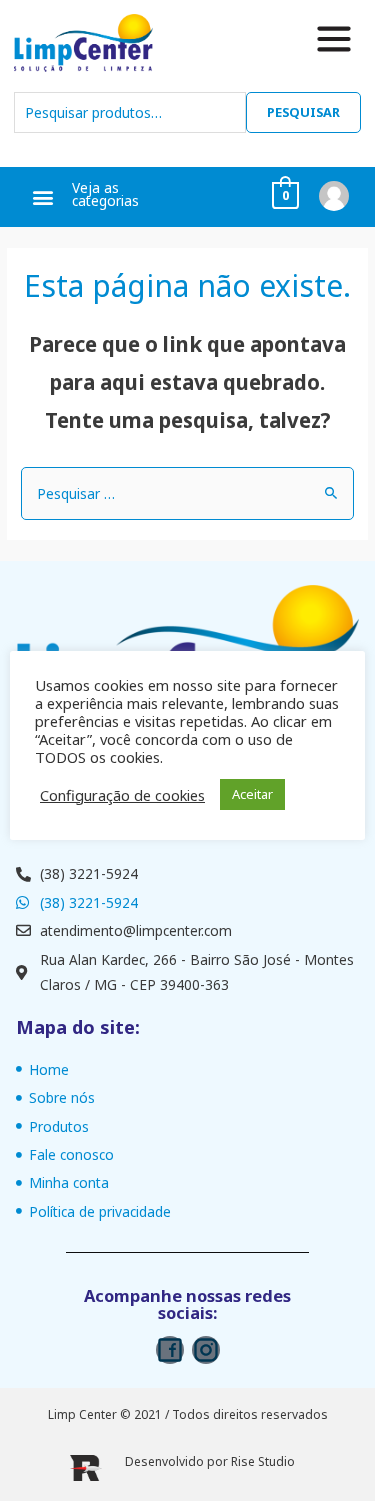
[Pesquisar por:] (187, 493)
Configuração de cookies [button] (122, 795)
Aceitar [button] (252, 794)
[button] (42, 197)
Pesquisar (303, 112)
